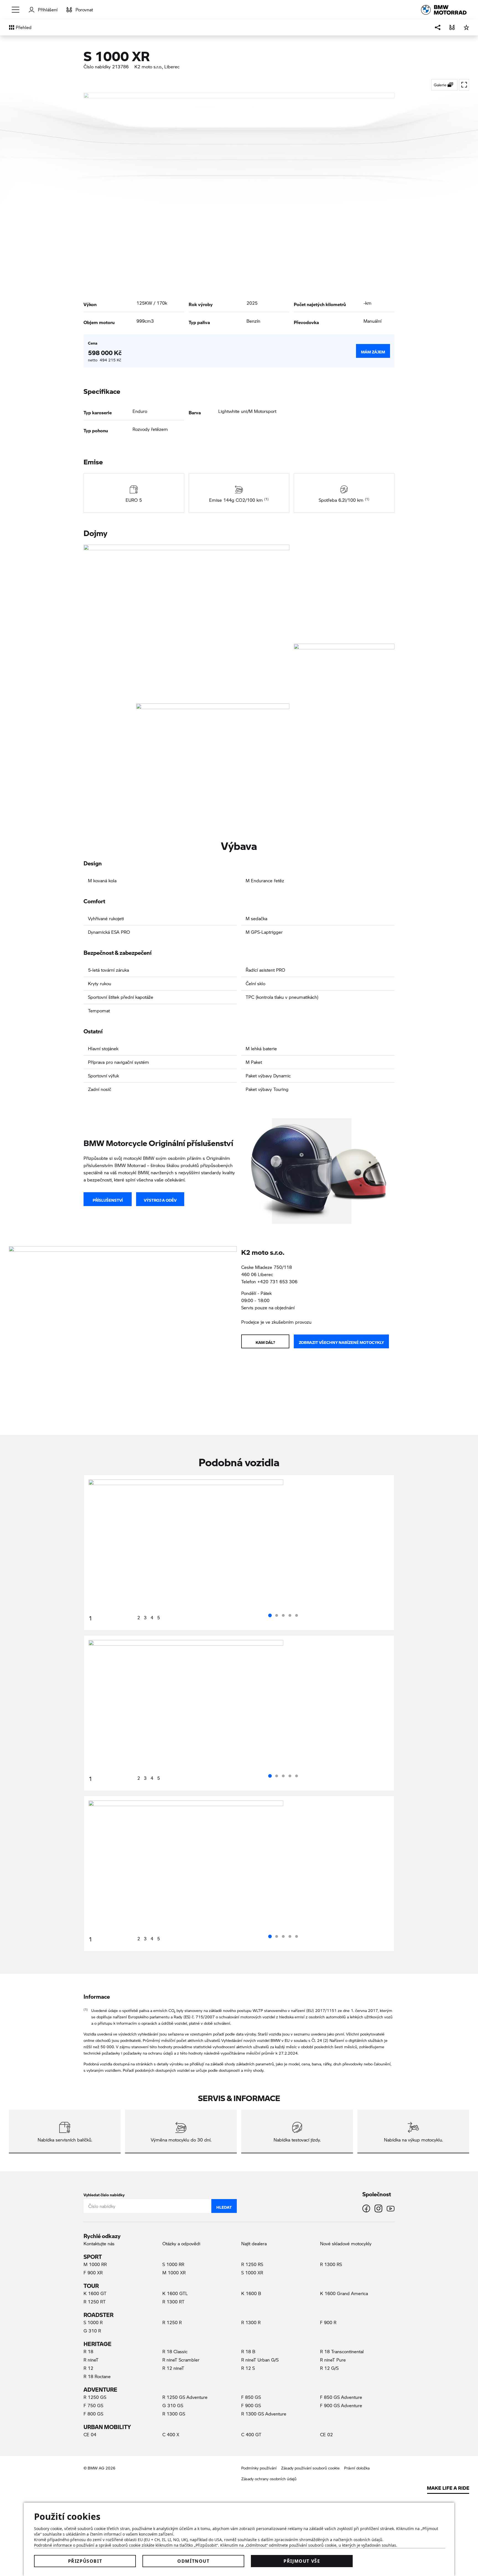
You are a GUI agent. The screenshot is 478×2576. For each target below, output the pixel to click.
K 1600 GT (95, 2293)
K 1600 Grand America (344, 2293)
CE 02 (326, 2434)
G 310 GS (173, 2405)
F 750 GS (93, 2405)
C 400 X (171, 2434)
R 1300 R (251, 2322)
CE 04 (90, 2434)
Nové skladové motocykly (346, 2243)
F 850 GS (251, 2397)
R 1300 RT (173, 2302)
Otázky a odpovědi (181, 2243)
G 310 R (92, 2331)
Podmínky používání (259, 2468)
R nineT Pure (333, 2360)
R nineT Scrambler (181, 2360)
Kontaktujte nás (99, 2243)
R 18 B (248, 2351)
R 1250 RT (95, 2302)
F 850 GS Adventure (341, 2397)
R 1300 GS (174, 2414)
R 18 (88, 2351)
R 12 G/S (329, 2368)
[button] (16, 10)
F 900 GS (251, 2405)
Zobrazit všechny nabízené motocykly (341, 1341)
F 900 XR (93, 2273)
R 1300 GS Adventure (264, 2414)
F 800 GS (93, 2414)
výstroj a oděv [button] (160, 1199)
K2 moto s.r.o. (148, 67)
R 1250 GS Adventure (185, 2397)
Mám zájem (373, 351)
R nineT (91, 2360)
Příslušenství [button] (108, 1199)
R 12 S (248, 2368)
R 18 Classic (175, 2351)
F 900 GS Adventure (341, 2405)
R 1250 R (172, 2322)
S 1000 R (93, 2322)
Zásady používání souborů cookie (310, 2468)
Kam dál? (265, 1341)
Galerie (441, 85)
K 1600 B (251, 2293)
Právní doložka (357, 2468)
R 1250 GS (95, 2397)
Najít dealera (254, 2243)
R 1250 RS (252, 2264)
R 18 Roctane (97, 2376)
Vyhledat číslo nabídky (104, 2194)
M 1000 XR (174, 2273)
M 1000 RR (95, 2264)
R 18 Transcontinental (342, 2351)
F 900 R (328, 2322)
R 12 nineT (173, 2368)
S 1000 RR (173, 2264)
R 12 (88, 2368)
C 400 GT (251, 2434)
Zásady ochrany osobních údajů (269, 2479)
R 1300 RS (331, 2264)
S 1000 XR (252, 2273)
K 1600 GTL (175, 2293)
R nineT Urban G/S (260, 2360)
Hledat (224, 2206)
